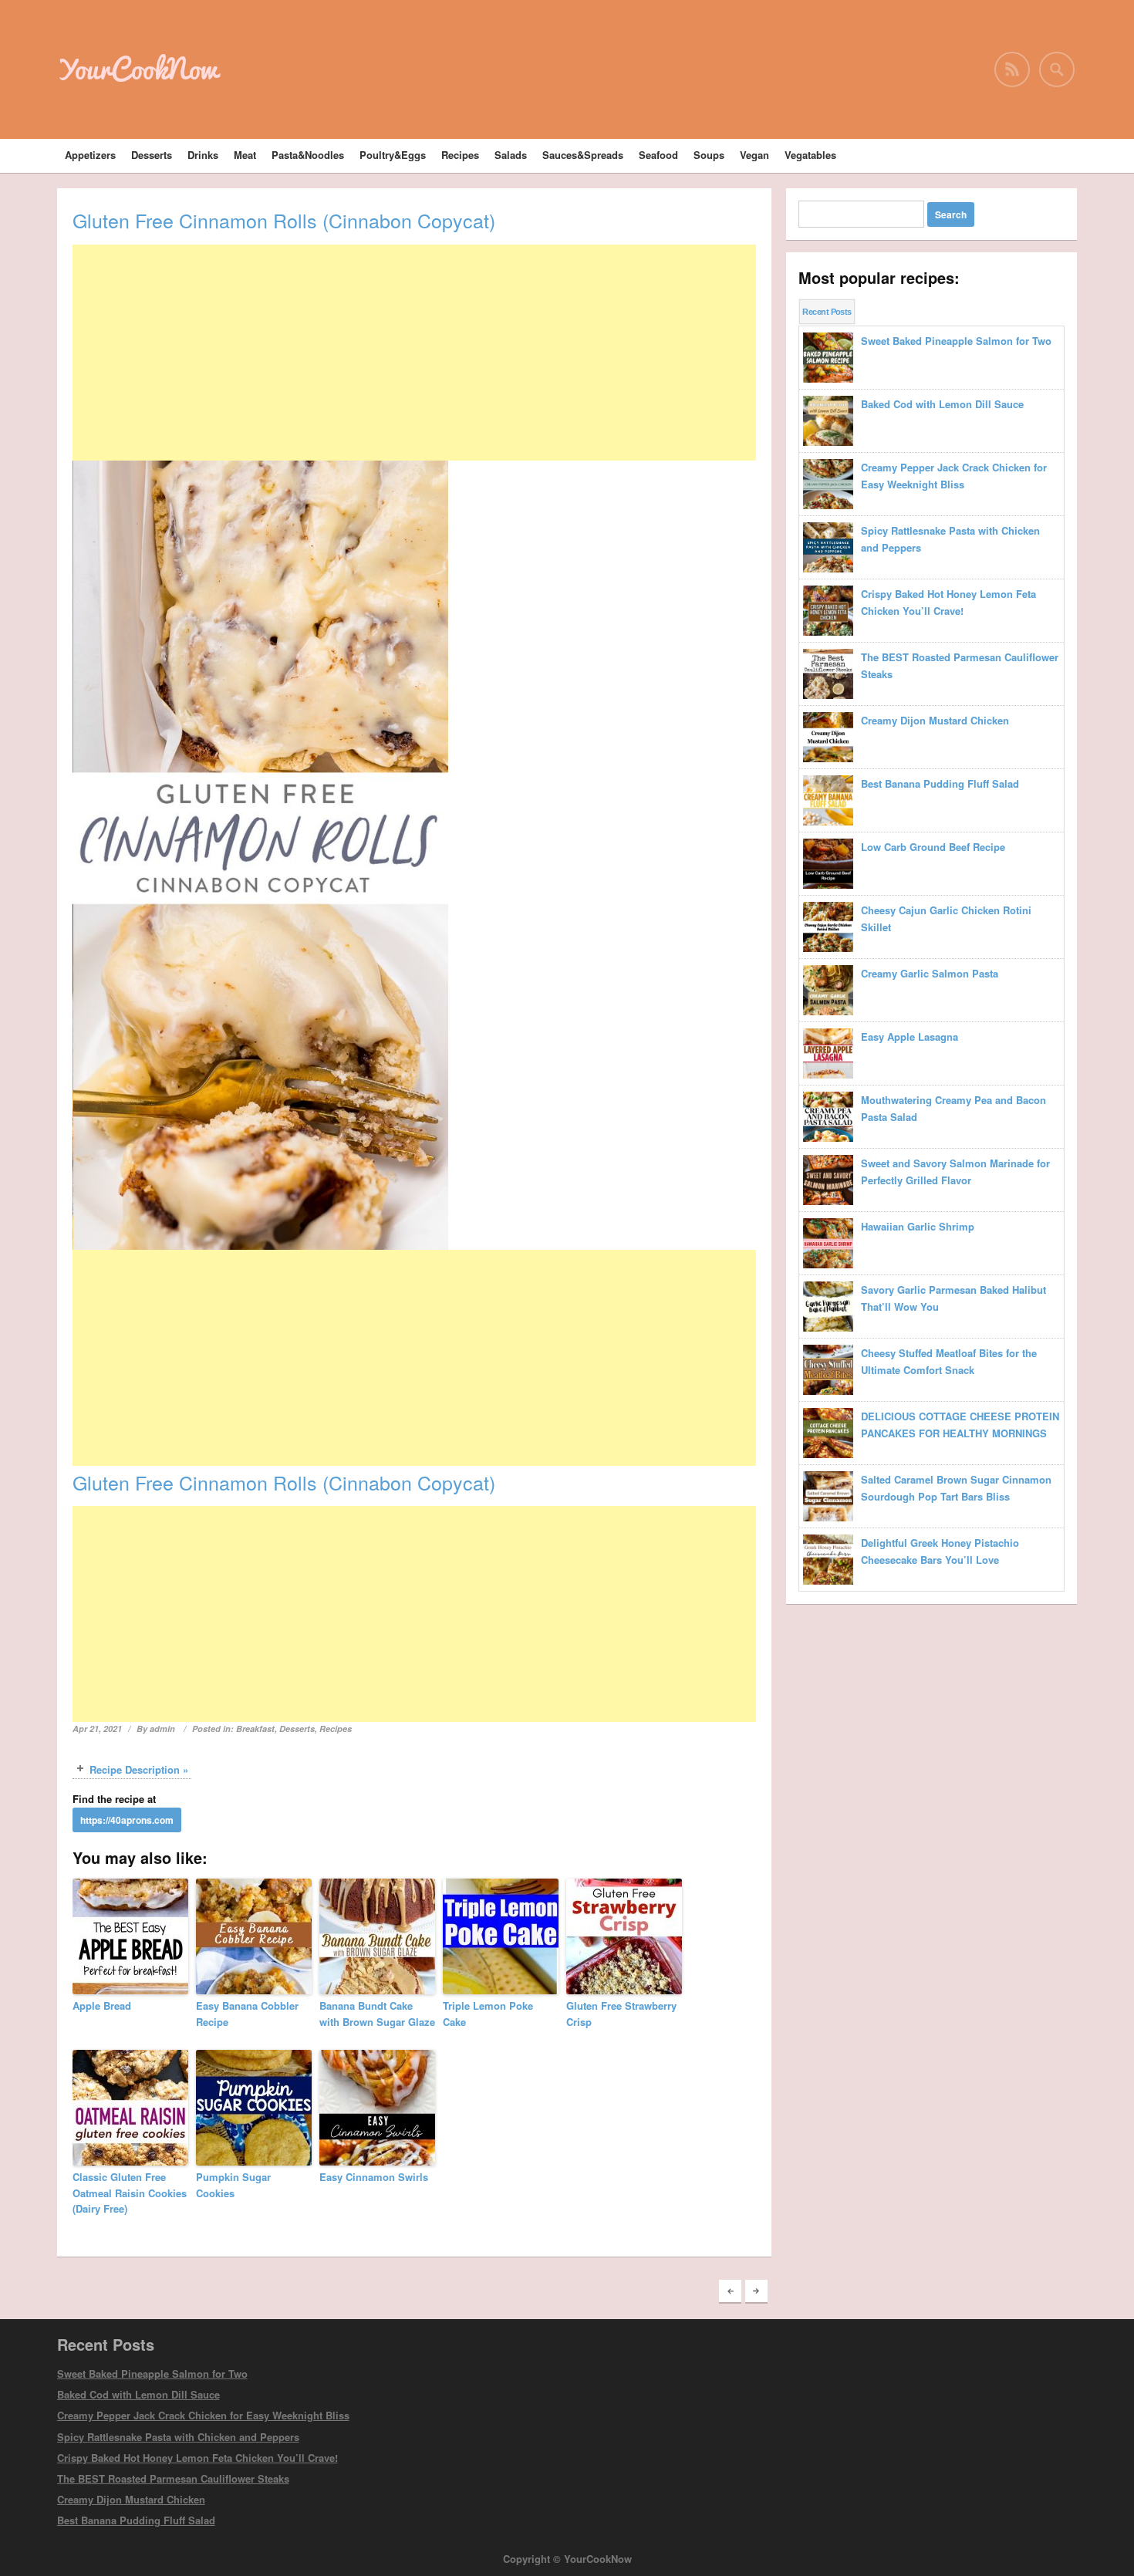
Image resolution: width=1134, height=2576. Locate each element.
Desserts (152, 155)
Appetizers (90, 155)
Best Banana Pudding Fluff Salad (136, 2520)
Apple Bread (102, 2005)
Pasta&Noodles (308, 155)
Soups (709, 155)
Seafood (658, 155)
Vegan (754, 155)
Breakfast (255, 1729)
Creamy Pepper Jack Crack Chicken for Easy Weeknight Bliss (203, 2415)
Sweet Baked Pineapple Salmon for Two (152, 2373)
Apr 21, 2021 (97, 1729)
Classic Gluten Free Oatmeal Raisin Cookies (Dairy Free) (130, 2193)
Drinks (203, 155)
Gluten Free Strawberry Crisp (621, 2014)
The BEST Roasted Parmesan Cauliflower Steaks (173, 2478)
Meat (245, 155)
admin (162, 1729)
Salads (511, 155)
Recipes (460, 155)
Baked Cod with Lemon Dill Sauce (138, 2394)
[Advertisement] (414, 353)
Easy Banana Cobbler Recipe (247, 2014)
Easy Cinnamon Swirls (374, 2177)
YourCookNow (137, 69)
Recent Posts (827, 312)
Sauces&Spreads (583, 155)
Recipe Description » (139, 1769)
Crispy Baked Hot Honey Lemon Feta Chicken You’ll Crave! (197, 2458)
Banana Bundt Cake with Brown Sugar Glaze (377, 2014)
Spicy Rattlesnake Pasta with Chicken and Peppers (178, 2437)
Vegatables (810, 155)
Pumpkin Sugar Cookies (233, 2185)
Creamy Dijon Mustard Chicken (131, 2499)
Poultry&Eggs (393, 155)
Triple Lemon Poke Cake (488, 2014)
